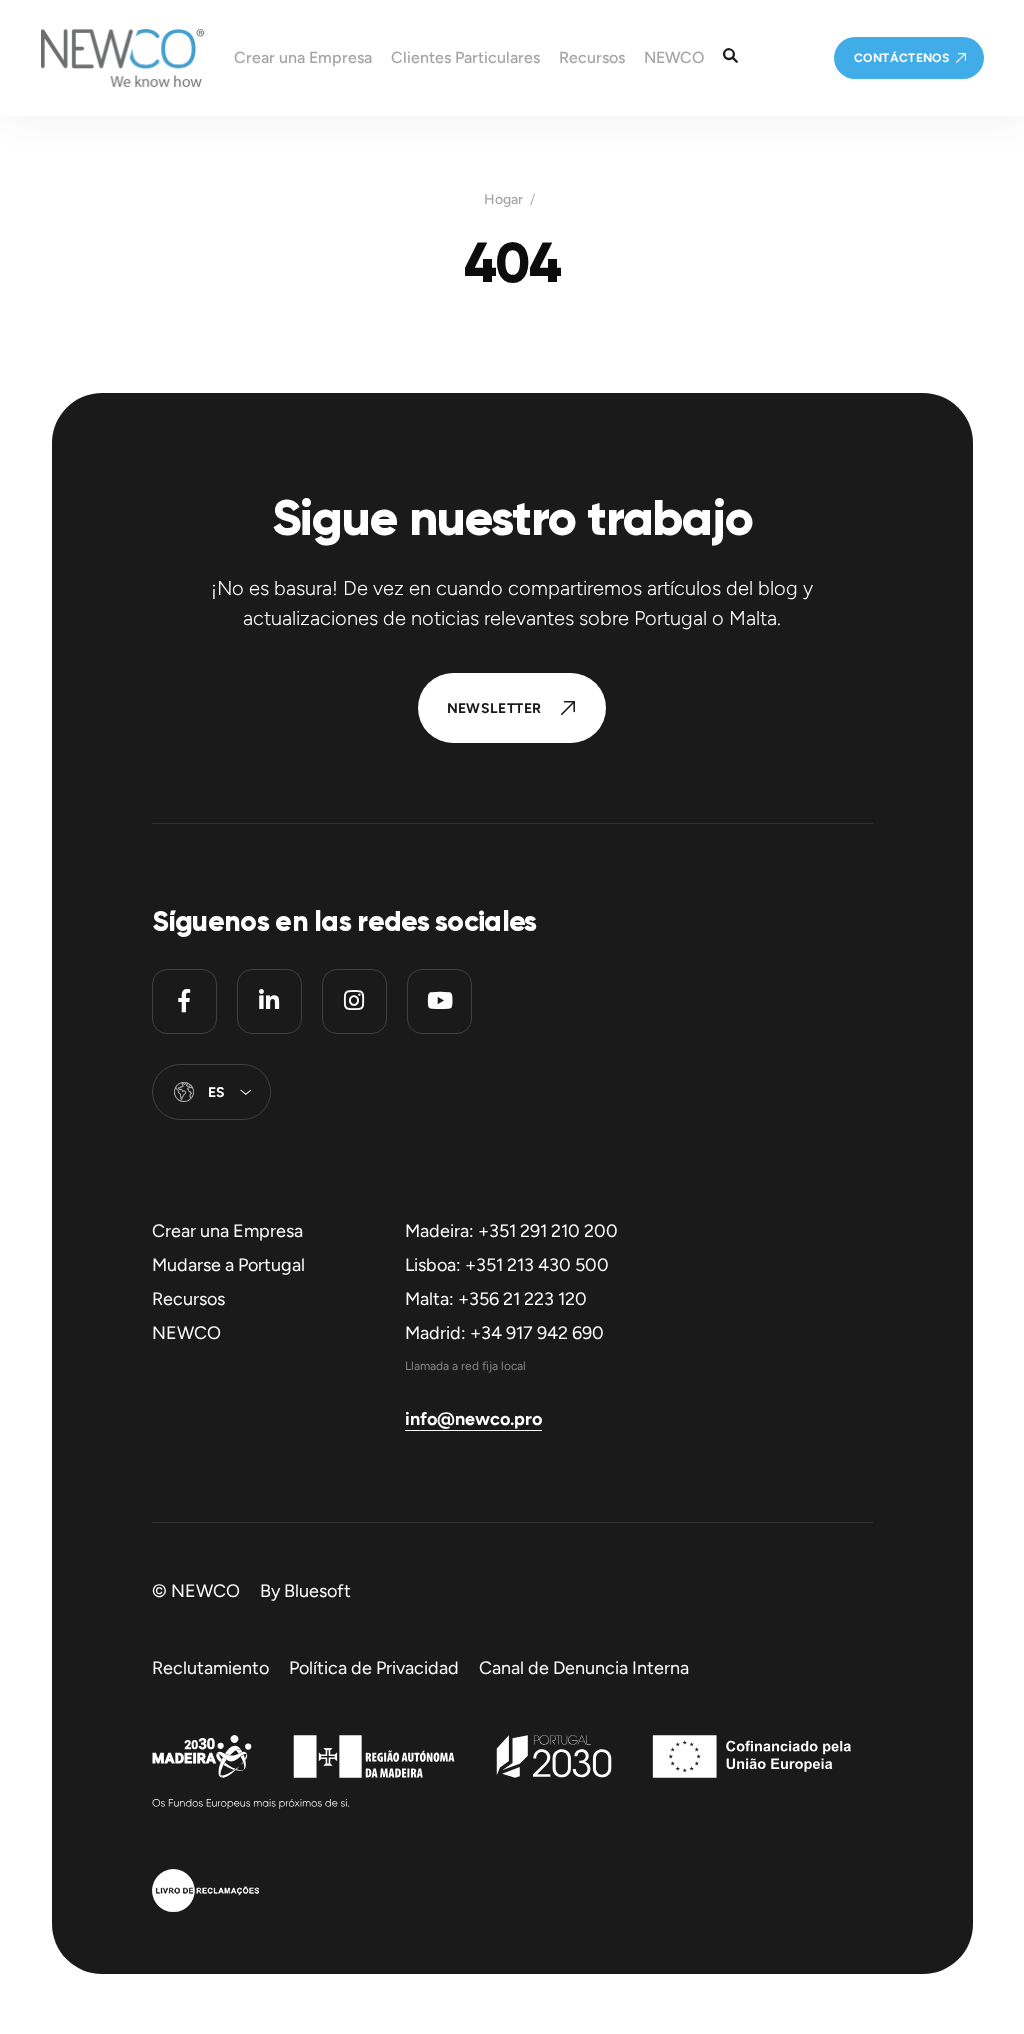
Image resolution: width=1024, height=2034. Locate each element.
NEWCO (186, 1333)
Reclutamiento (210, 1668)
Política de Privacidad (374, 1668)
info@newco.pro (473, 1419)
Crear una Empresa (227, 1231)
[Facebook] (184, 1001)
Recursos (188, 1299)
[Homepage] (102, 58)
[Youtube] (439, 1001)
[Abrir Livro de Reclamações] (205, 1893)
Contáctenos (901, 58)
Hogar (503, 200)
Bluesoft (317, 1591)
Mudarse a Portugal (228, 1265)
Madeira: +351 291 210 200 (511, 1231)
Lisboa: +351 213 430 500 (507, 1265)
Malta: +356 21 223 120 (496, 1299)
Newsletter (494, 708)
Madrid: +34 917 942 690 (504, 1333)
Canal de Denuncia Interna (584, 1668)
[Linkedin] (269, 1001)
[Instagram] (354, 1001)
